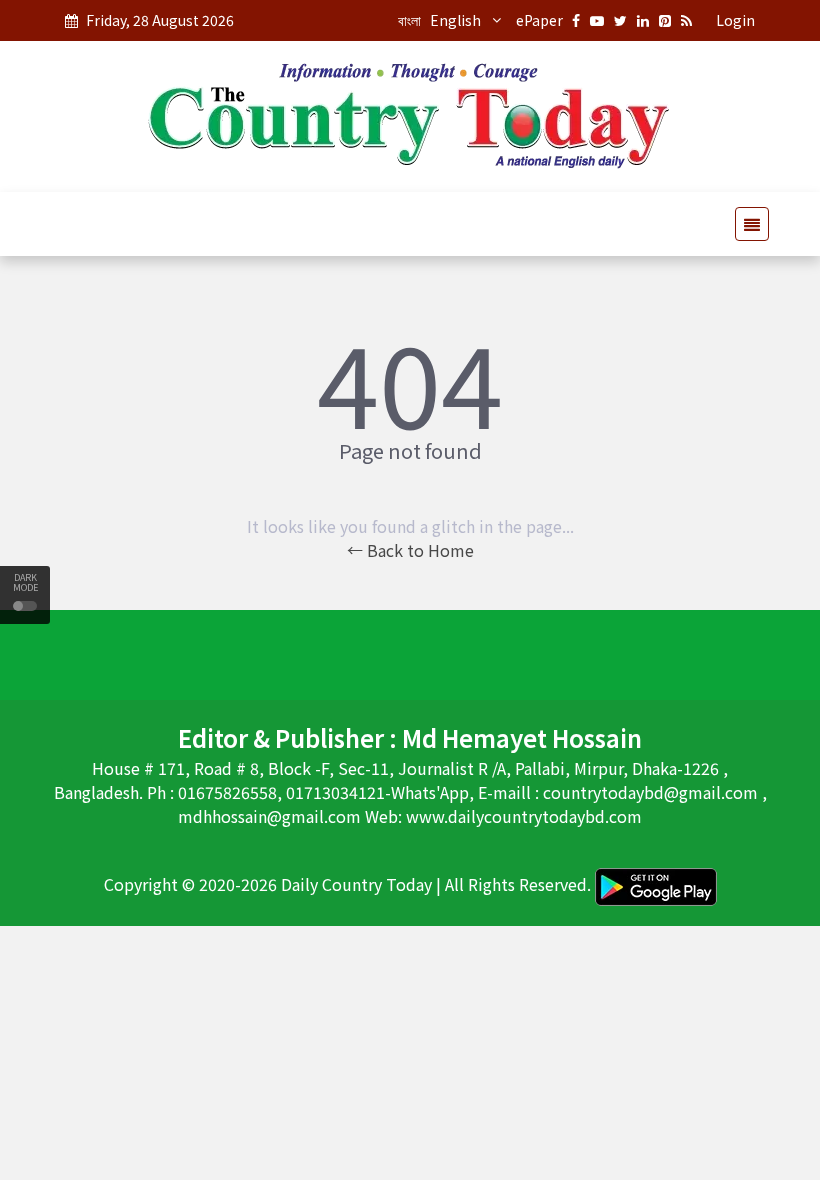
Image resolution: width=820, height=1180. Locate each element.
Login (735, 20)
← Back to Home (410, 550)
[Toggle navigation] (746, 224)
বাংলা (409, 20)
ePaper (539, 20)
